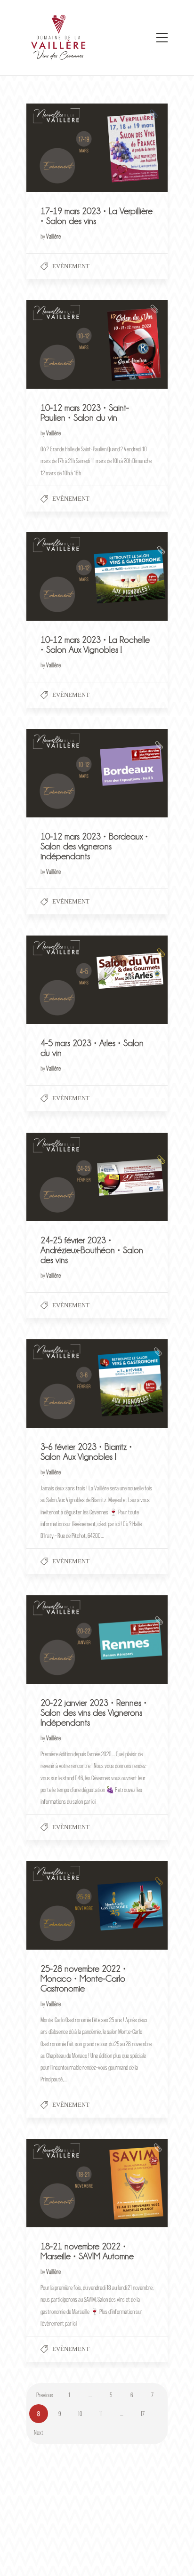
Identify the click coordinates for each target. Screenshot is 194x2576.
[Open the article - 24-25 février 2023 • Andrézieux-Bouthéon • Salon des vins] (62, 1177)
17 (142, 2413)
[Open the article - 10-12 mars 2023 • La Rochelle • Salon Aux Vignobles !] (62, 576)
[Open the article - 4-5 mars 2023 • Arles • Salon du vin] (62, 980)
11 (101, 2413)
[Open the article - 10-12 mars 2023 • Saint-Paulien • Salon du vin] (62, 344)
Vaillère (53, 236)
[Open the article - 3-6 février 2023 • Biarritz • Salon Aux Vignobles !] (62, 1384)
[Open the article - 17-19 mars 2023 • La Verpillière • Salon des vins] (62, 148)
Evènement (71, 266)
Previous (45, 2395)
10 (80, 2413)
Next (39, 2432)
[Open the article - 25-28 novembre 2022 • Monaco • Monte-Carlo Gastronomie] (62, 1905)
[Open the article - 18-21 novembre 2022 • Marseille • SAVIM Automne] (62, 2183)
